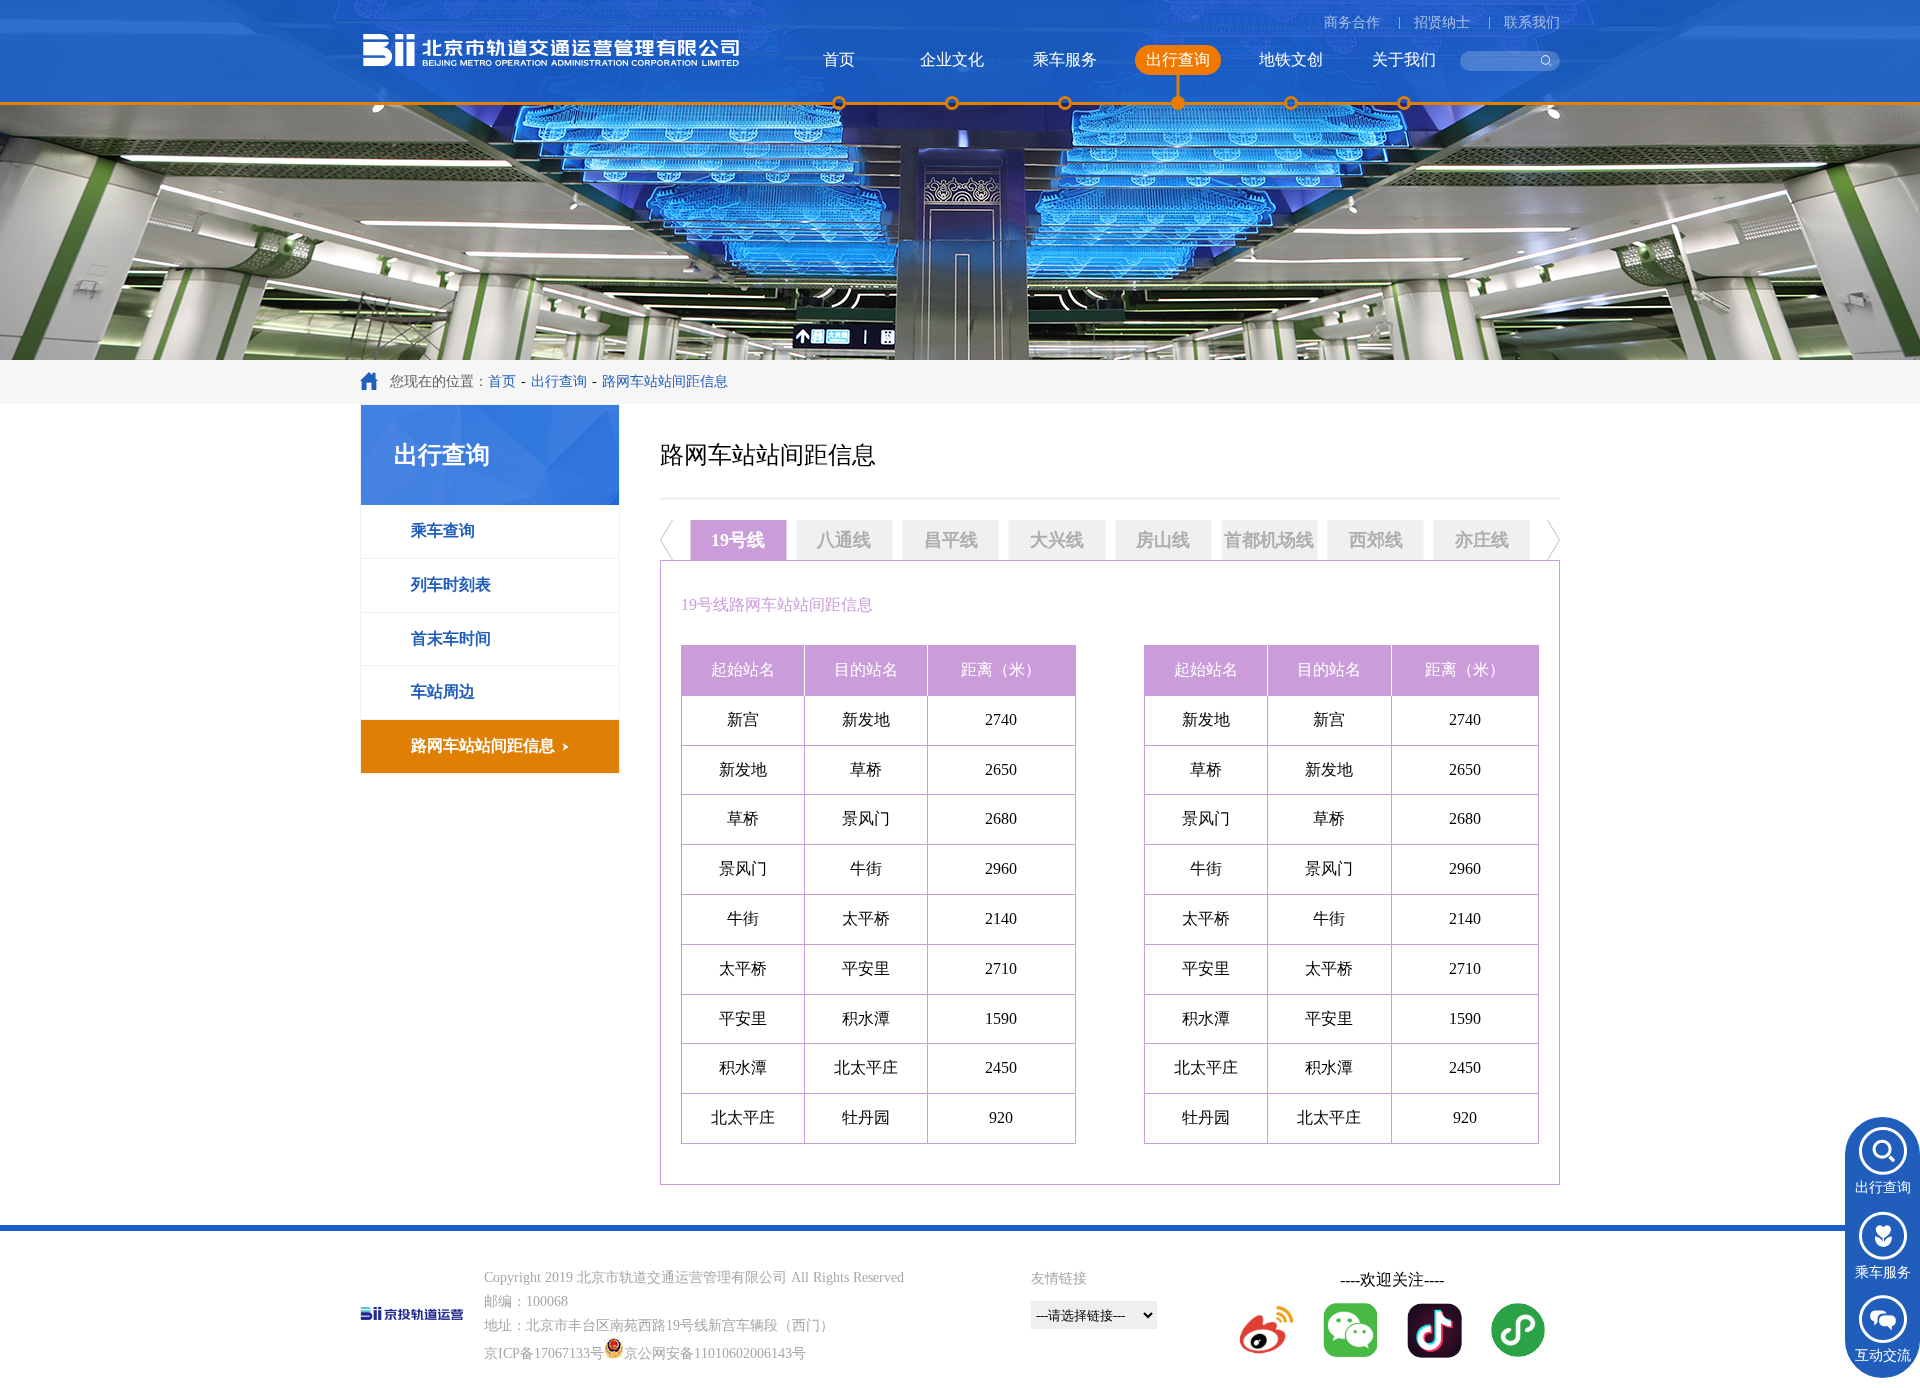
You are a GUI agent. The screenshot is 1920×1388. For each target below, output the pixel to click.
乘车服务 (1883, 1272)
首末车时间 (451, 638)
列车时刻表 (451, 584)
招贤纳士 (1442, 22)
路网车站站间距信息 (483, 745)
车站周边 (443, 691)
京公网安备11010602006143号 (715, 1353)
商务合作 (1352, 22)
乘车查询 (443, 530)
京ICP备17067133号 (544, 1353)
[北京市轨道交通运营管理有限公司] (551, 65)
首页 (502, 381)
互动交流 (1883, 1355)
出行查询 (559, 381)
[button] (666, 545)
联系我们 (1532, 22)
